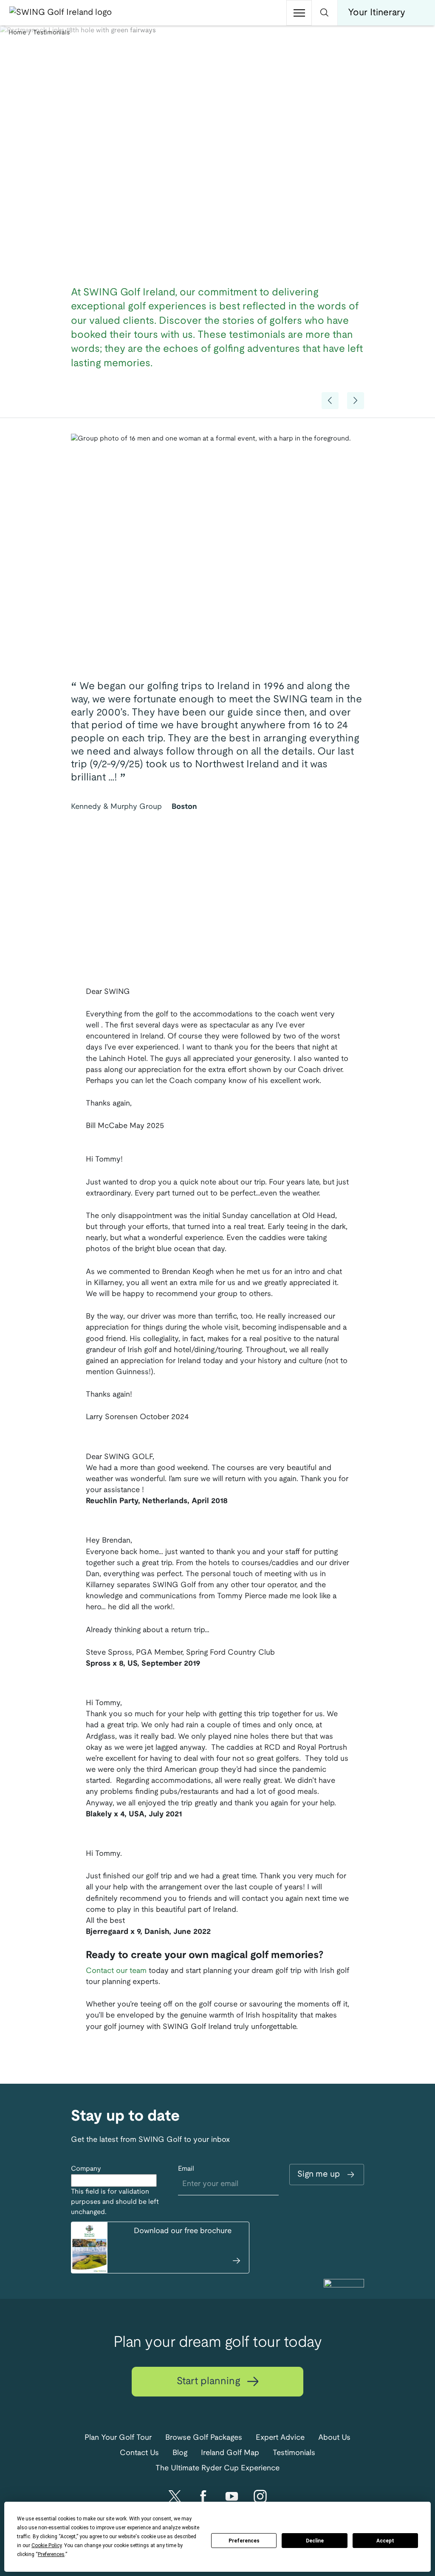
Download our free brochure (183, 2231)
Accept (385, 2541)
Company (86, 2169)
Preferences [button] (51, 2554)
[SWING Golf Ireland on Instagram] (260, 2496)
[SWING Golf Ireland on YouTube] (232, 2496)
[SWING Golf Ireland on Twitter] (175, 2496)
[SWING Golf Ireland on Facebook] (203, 2496)
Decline (315, 2541)
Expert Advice (280, 2438)
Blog (180, 2453)
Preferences (244, 2541)
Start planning (210, 2382)
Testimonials (294, 2453)
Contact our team (116, 1971)
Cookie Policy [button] (47, 2545)
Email (186, 2169)
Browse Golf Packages (204, 2438)
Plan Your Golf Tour (118, 2438)
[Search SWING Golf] (325, 13)
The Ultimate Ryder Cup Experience (217, 2468)
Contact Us (139, 2453)
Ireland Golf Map (230, 2453)
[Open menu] (299, 13)
